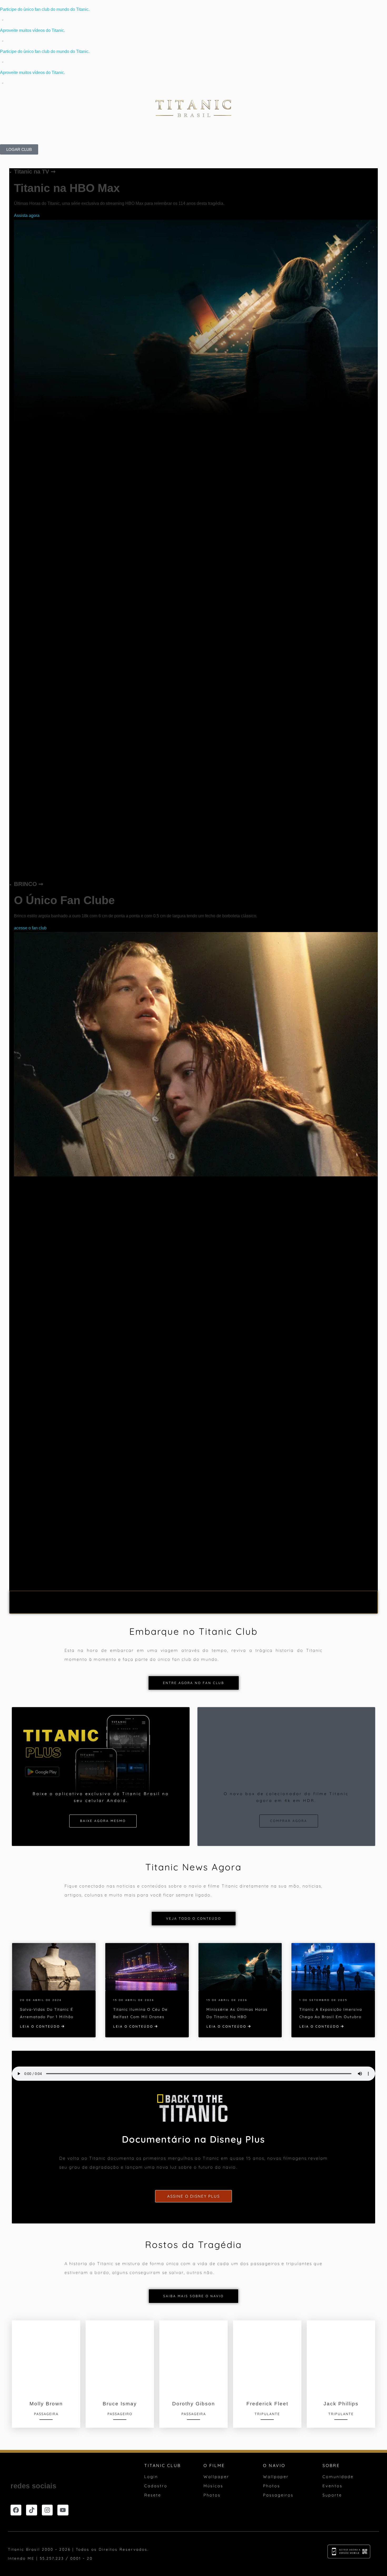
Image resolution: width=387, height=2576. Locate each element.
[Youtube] (63, 2510)
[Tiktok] (31, 2510)
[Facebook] (16, 2510)
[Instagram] (47, 2510)
